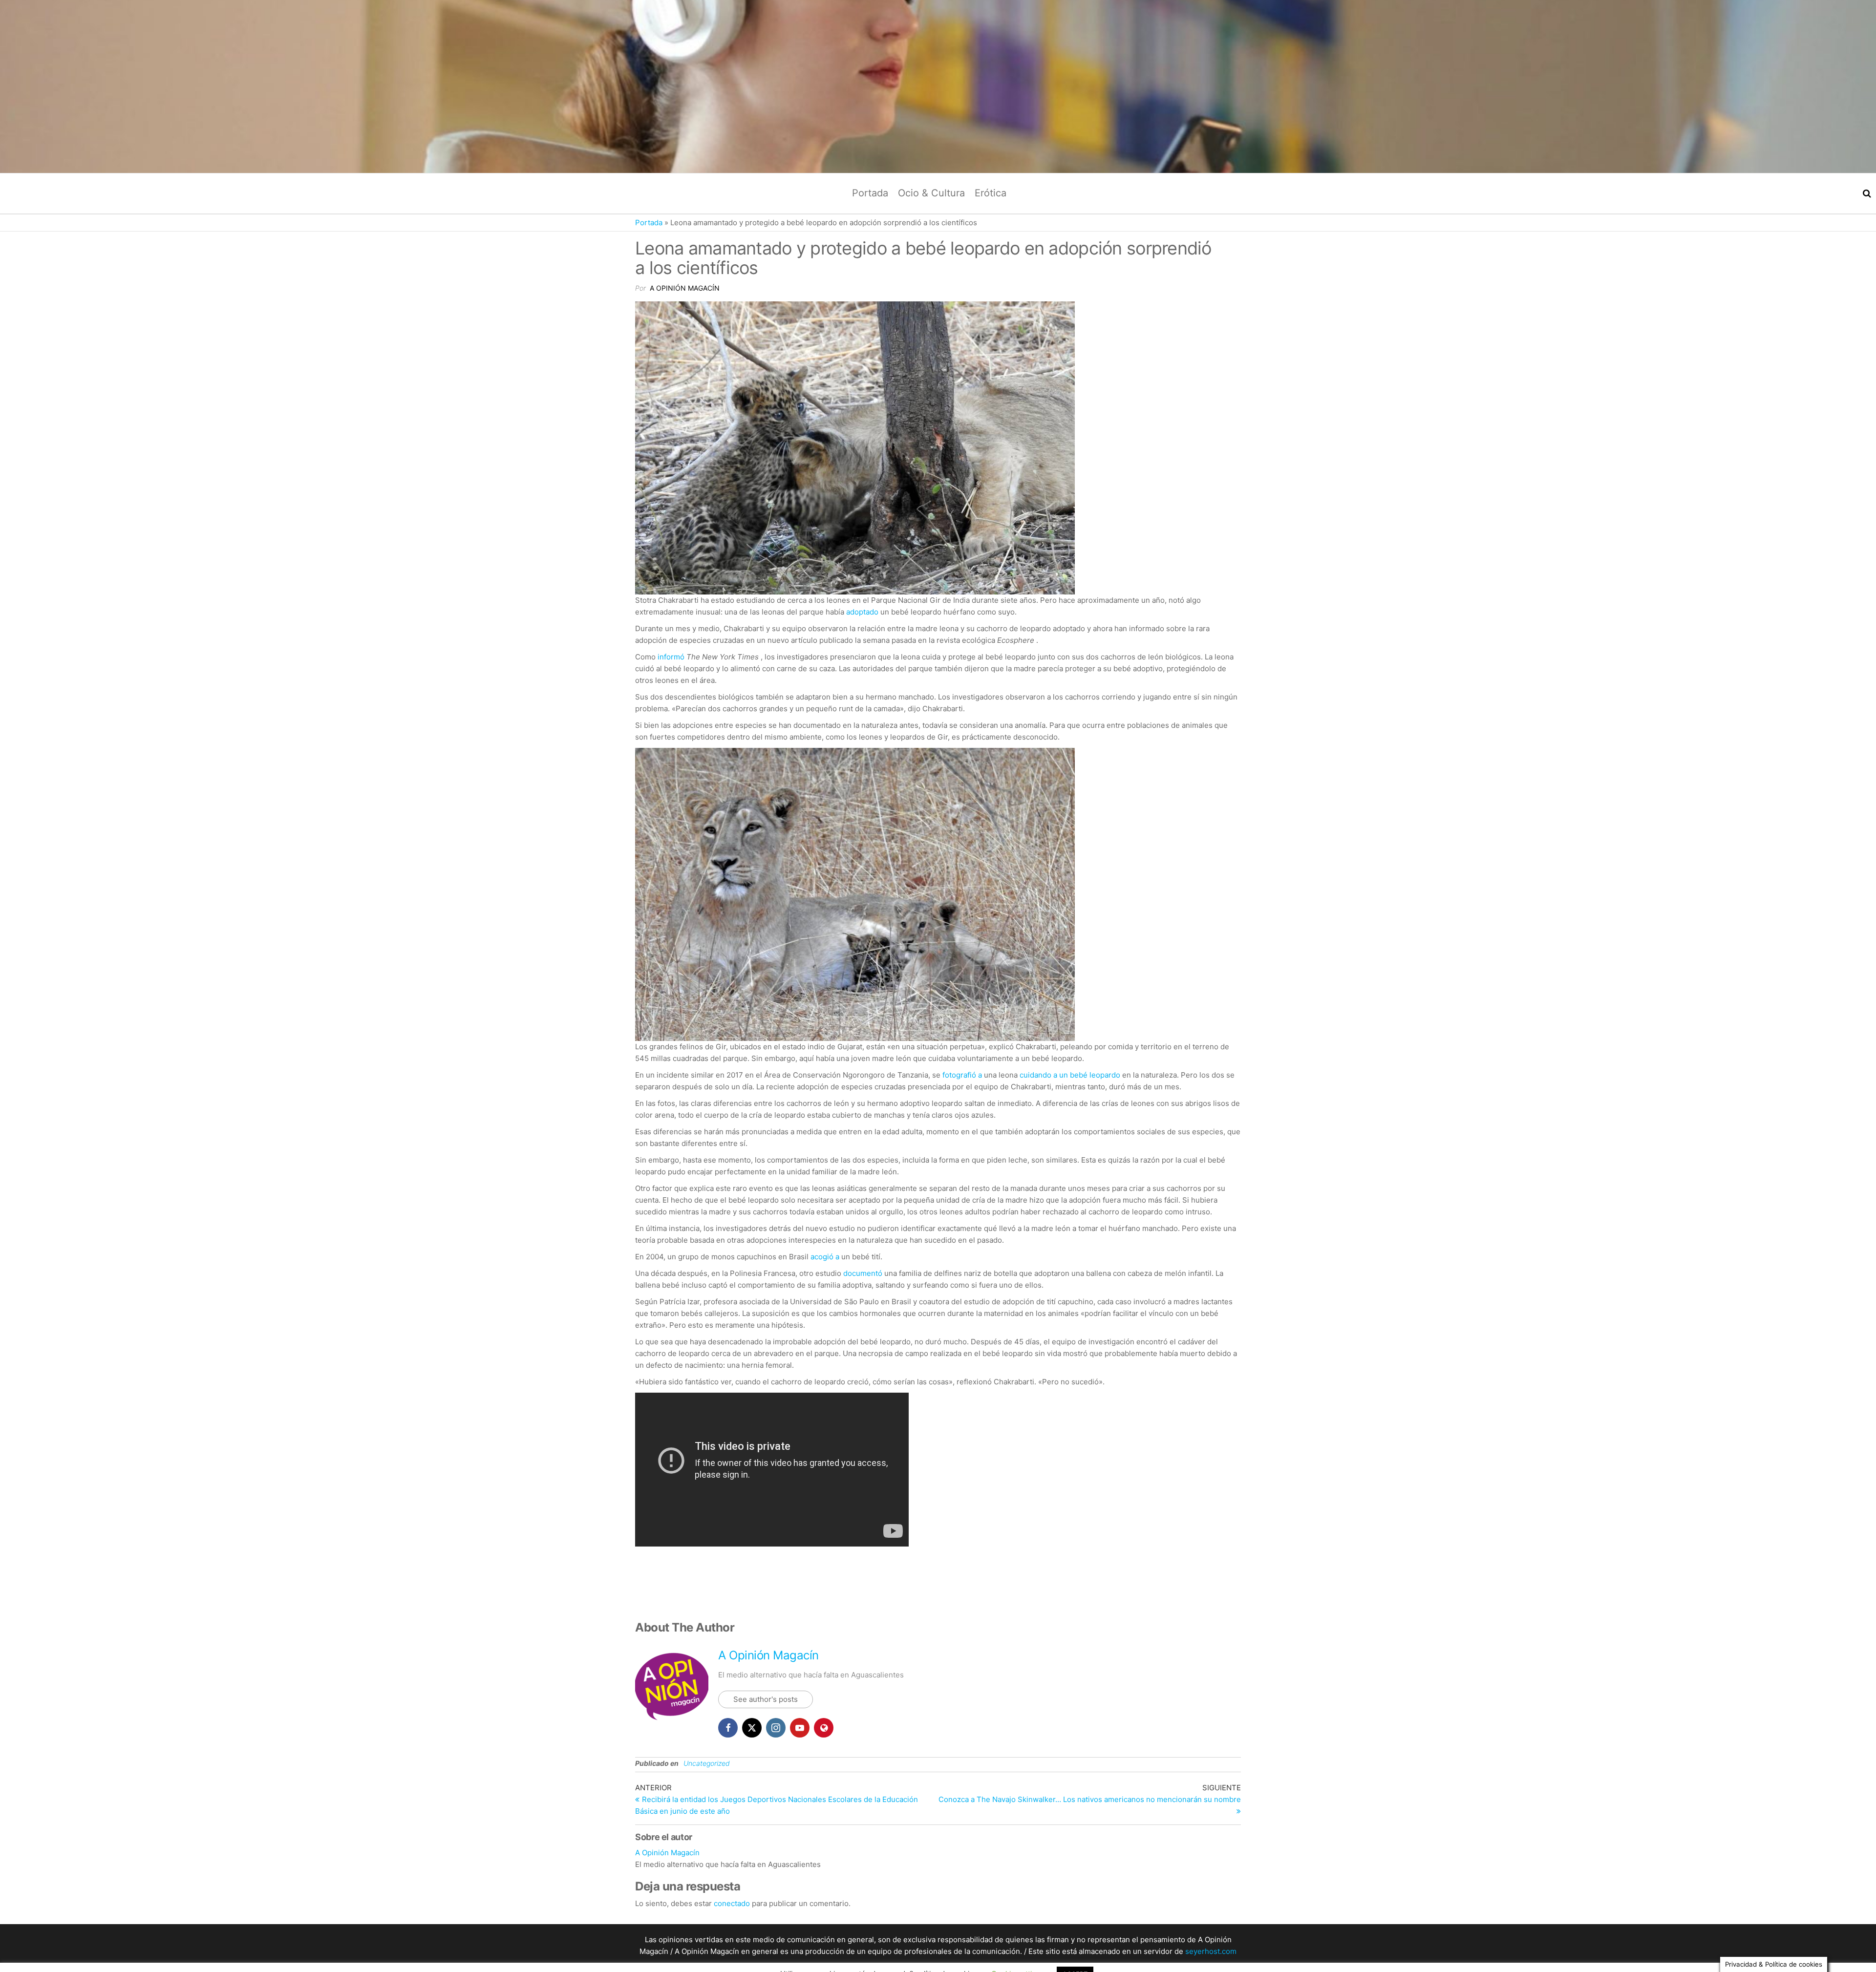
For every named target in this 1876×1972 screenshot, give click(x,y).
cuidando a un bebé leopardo (1070, 1075)
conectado (732, 1903)
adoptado (862, 612)
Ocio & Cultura (931, 193)
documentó (863, 1273)
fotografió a (962, 1075)
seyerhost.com (1211, 1951)
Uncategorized (707, 1763)
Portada (870, 193)
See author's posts (766, 1699)
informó (672, 657)
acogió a (825, 1257)
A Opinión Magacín (685, 288)
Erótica (991, 193)
